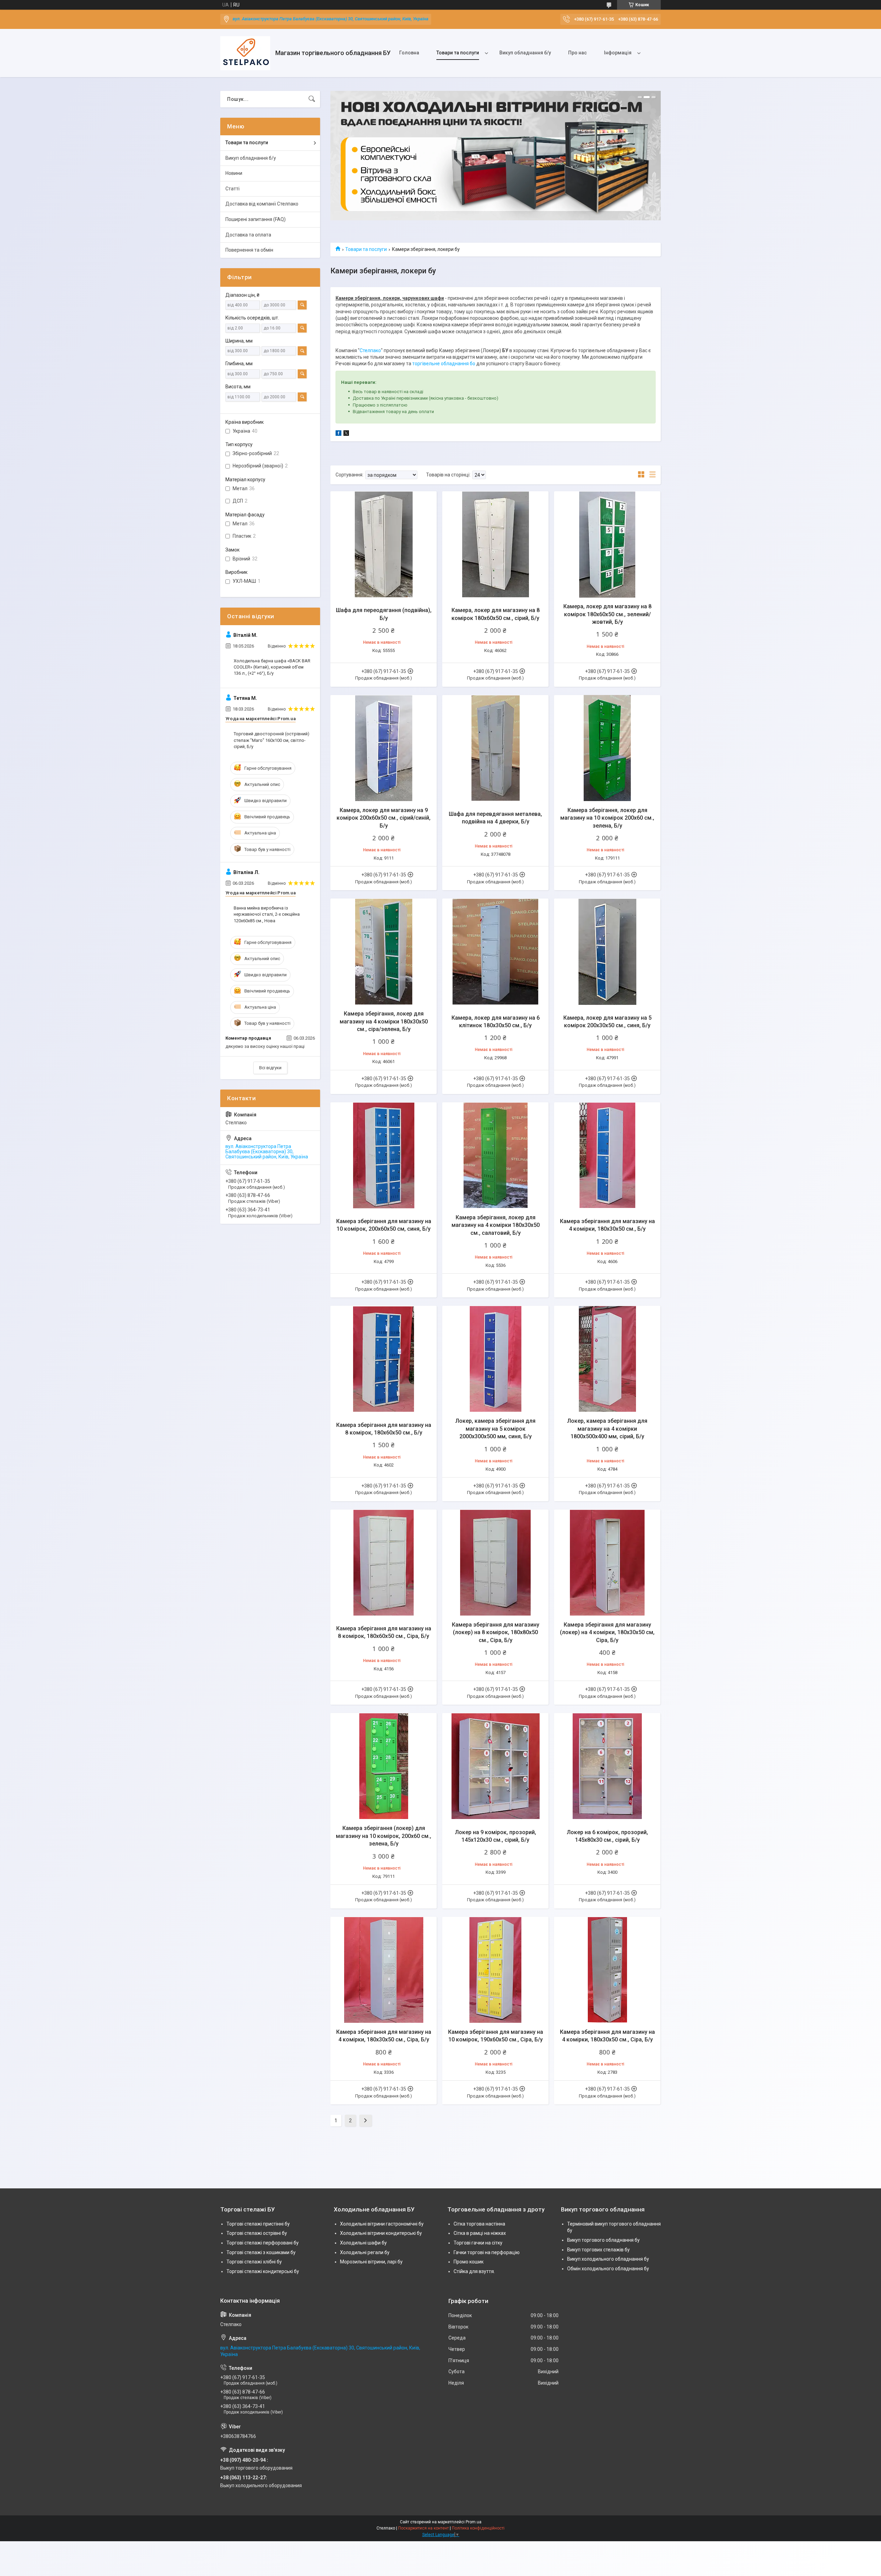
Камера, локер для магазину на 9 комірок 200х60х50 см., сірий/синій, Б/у (384, 818)
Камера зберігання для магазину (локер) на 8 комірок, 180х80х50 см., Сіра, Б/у (496, 1632)
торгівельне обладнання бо (444, 364)
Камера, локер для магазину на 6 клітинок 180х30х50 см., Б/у (496, 1022)
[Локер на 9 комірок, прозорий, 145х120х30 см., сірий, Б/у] (495, 1766)
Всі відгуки (270, 1068)
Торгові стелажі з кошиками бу (261, 2252)
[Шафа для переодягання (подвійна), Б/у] (384, 544)
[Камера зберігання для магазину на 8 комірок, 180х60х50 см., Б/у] (384, 1359)
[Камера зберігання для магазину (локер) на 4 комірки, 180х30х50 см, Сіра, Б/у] (607, 1563)
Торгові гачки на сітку (478, 2243)
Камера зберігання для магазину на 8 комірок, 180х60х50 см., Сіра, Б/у (384, 1632)
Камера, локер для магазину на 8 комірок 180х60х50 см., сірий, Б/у (496, 614)
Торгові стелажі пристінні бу (258, 2224)
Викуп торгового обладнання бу (603, 2240)
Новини (234, 173)
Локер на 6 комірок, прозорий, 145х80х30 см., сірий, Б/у (607, 1836)
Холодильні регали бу (365, 2252)
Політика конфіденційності (478, 2528)
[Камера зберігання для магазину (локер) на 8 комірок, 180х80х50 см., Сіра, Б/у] (495, 1563)
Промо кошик (469, 2262)
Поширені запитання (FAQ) (256, 219)
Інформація (618, 53)
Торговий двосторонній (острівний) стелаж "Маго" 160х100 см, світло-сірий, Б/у (272, 740)
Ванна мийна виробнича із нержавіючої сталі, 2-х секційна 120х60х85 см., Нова (267, 914)
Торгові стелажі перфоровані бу (263, 2243)
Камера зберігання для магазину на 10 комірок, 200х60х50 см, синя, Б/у (384, 1225)
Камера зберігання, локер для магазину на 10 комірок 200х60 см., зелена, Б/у (607, 818)
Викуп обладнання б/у (525, 53)
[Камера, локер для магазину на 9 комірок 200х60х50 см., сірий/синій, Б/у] (384, 748)
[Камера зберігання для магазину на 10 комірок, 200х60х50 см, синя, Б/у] (384, 1155)
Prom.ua (474, 2522)
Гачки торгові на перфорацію (487, 2252)
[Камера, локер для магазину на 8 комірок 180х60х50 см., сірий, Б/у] (495, 544)
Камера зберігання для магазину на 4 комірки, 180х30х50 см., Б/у (607, 1225)
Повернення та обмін (249, 250)
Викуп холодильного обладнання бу (608, 2259)
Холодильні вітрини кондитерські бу (381, 2233)
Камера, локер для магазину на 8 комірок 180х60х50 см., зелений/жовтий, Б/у (607, 614)
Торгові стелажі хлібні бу (254, 2262)
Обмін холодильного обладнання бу (608, 2269)
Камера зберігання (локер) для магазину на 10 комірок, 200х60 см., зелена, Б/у (384, 1836)
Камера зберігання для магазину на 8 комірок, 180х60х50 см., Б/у (384, 1429)
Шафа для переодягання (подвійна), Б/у (384, 614)
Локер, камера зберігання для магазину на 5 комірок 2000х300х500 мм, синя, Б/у (495, 1429)
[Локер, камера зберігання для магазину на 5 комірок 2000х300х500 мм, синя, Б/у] (495, 1359)
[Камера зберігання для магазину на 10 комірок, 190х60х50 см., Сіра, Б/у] (495, 1970)
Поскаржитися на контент (423, 2528)
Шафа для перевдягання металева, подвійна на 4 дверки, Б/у (495, 818)
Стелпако (370, 350)
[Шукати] (312, 99)
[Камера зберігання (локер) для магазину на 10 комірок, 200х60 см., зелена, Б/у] (384, 1766)
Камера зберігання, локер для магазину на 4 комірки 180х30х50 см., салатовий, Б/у (496, 1225)
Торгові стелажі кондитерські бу (263, 2271)
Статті (232, 189)
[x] (346, 434)
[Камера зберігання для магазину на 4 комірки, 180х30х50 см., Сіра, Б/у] (384, 1970)
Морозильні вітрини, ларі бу (371, 2262)
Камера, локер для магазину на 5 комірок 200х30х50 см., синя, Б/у (607, 1022)
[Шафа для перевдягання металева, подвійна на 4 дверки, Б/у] (495, 748)
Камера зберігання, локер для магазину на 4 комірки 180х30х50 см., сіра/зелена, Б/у (384, 1021)
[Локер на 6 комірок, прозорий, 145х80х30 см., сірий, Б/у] (607, 1766)
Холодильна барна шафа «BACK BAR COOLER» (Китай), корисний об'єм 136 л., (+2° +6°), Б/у (272, 667)
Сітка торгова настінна (479, 2224)
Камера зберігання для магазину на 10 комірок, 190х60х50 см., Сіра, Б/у (496, 2036)
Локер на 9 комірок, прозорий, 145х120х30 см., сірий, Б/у (496, 1836)
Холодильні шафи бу (363, 2243)
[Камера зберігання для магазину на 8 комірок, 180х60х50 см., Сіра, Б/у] (384, 1563)
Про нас (577, 53)
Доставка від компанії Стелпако (262, 204)
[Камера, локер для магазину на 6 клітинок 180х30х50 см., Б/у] (495, 952)
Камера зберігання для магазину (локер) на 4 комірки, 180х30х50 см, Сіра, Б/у (607, 1632)
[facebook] (338, 434)
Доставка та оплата (248, 235)
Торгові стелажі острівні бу (257, 2233)
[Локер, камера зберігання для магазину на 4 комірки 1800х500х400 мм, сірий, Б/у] (607, 1359)
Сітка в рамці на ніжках (480, 2233)
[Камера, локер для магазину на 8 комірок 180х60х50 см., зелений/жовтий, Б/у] (607, 544)
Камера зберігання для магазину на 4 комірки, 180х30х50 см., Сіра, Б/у (384, 2036)
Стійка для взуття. (474, 2271)
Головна (409, 53)
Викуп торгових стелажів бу (598, 2250)
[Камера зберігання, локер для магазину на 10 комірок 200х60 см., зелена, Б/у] (607, 748)
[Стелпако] (245, 53)
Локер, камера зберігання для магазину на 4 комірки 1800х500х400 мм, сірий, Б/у (607, 1429)
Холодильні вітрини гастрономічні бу (382, 2224)
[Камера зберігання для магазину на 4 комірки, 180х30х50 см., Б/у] (607, 1155)
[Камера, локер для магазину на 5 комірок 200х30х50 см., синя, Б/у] (607, 952)
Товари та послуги (458, 53)
